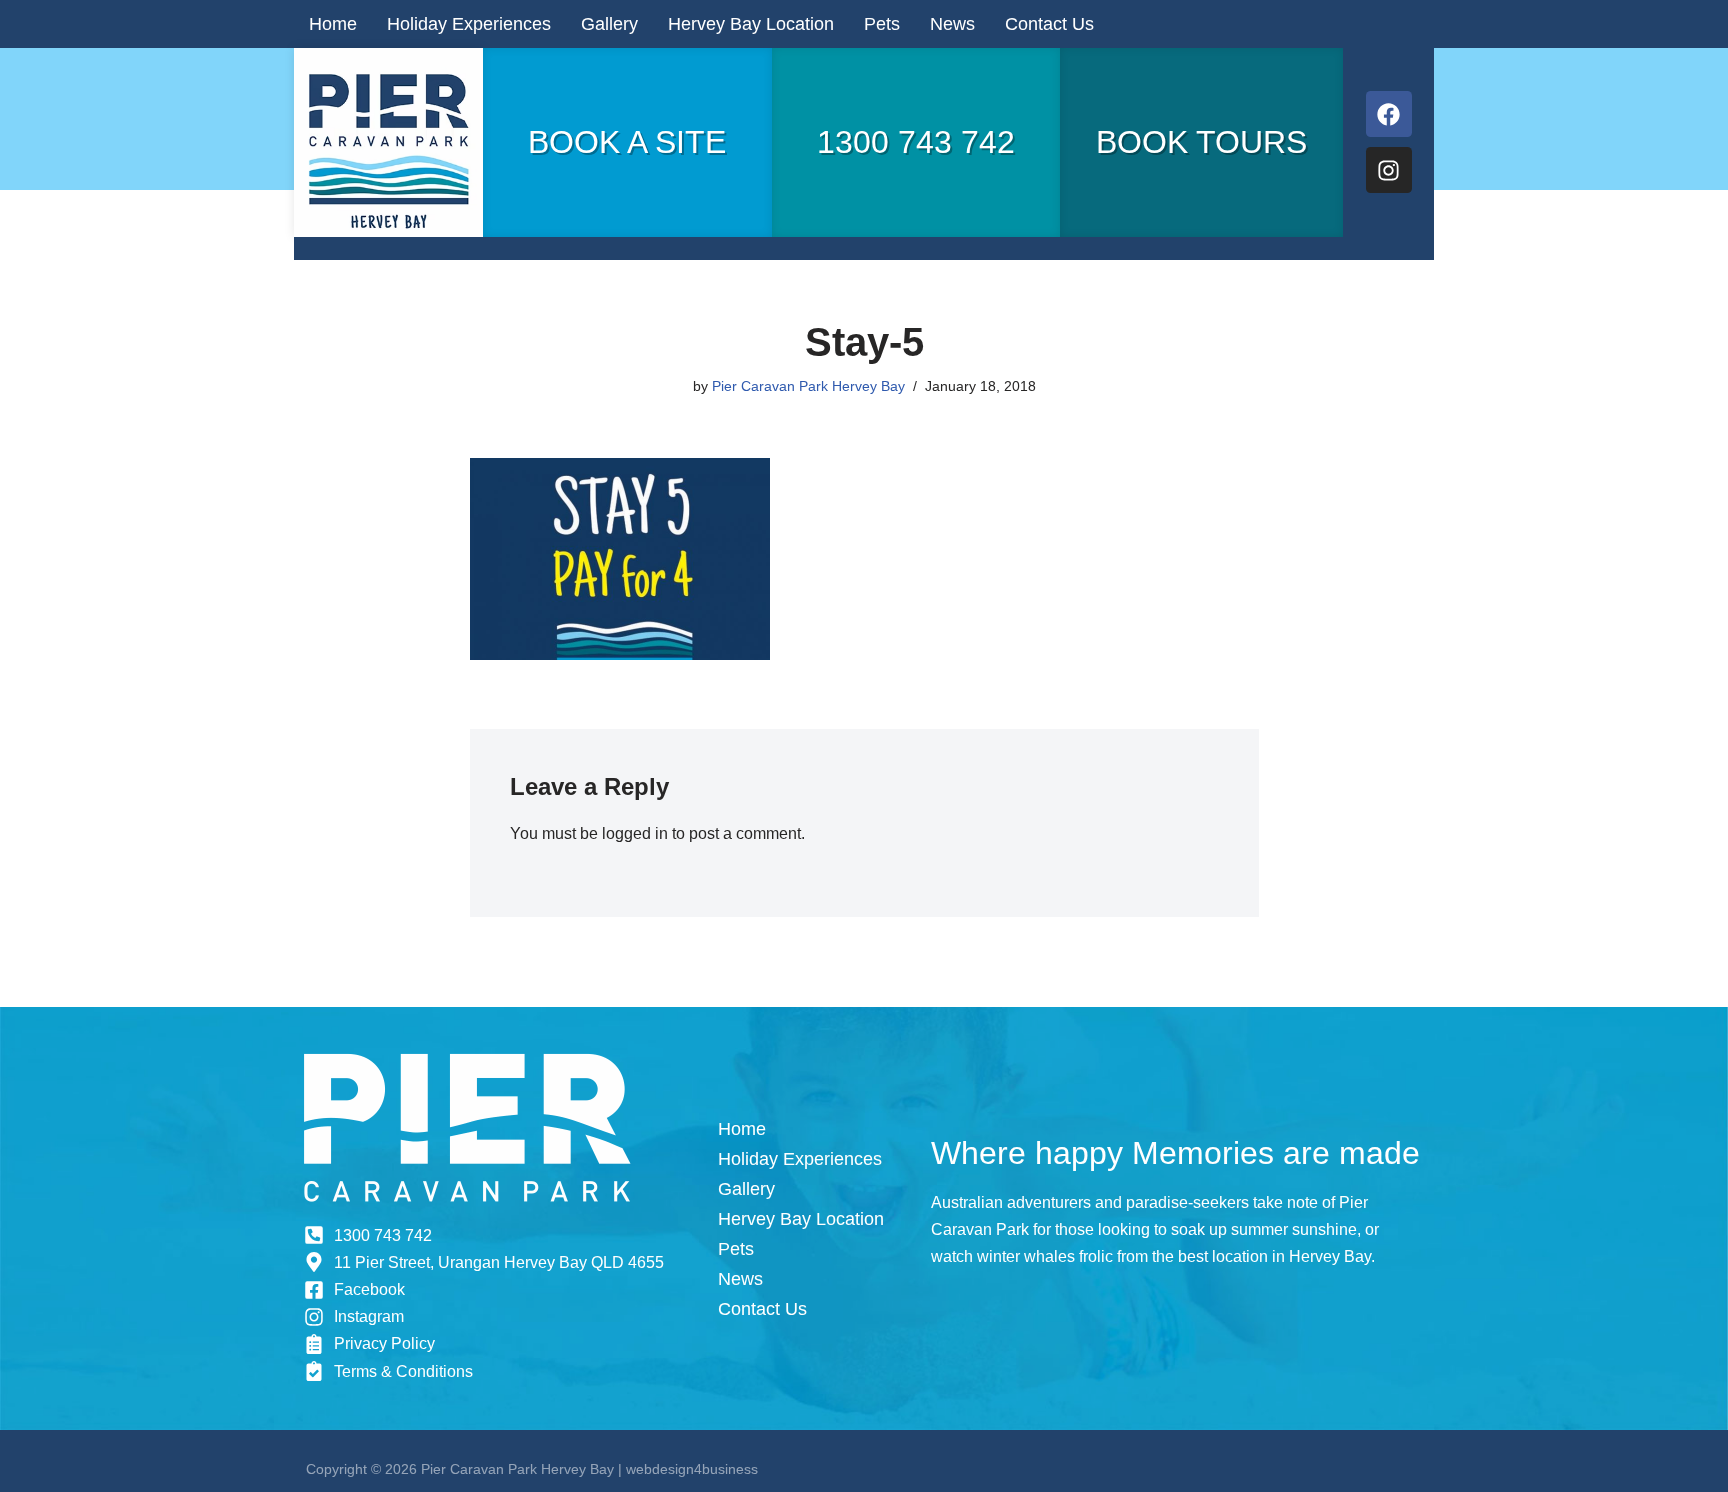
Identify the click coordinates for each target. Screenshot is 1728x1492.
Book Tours (1201, 142)
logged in (635, 833)
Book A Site (627, 142)
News (952, 24)
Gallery (609, 24)
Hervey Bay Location (751, 24)
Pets (882, 24)
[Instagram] (1389, 170)
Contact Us (1049, 24)
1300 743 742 (916, 142)
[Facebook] (1389, 114)
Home (333, 24)
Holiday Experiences (469, 24)
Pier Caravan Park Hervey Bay (808, 386)
